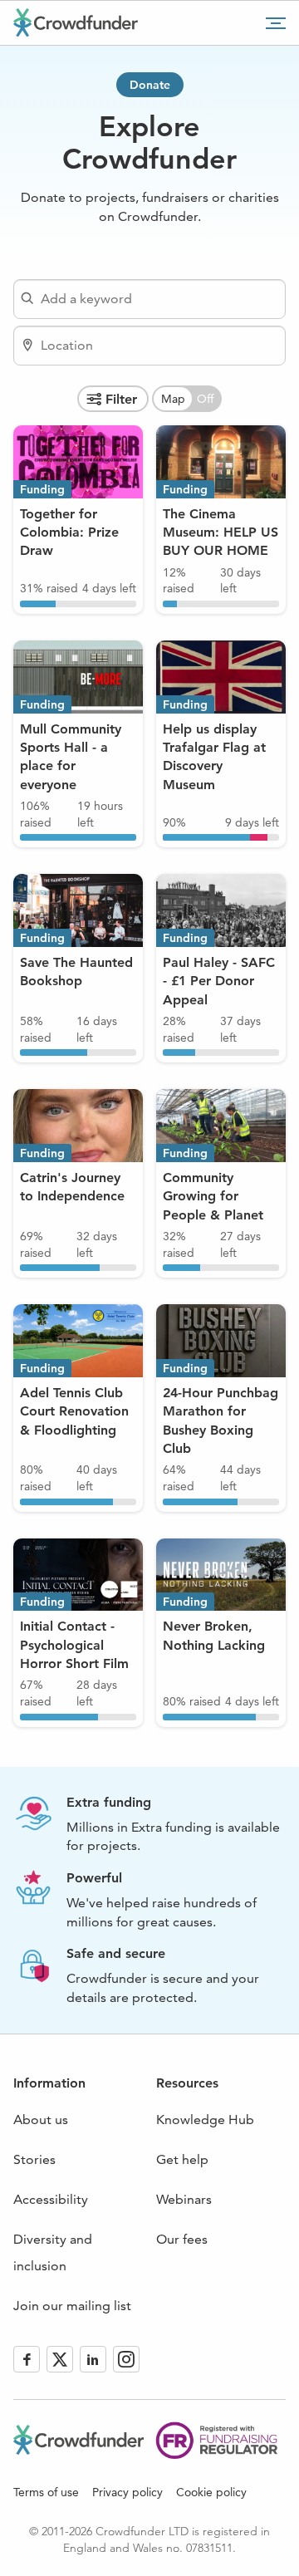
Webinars (184, 2199)
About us (41, 2120)
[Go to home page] (76, 22)
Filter (121, 399)
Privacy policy (127, 2492)
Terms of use (46, 2492)
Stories (34, 2159)
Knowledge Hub (205, 2120)
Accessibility (51, 2199)
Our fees (182, 2239)
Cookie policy (211, 2492)
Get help (182, 2159)
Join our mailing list (72, 2306)
